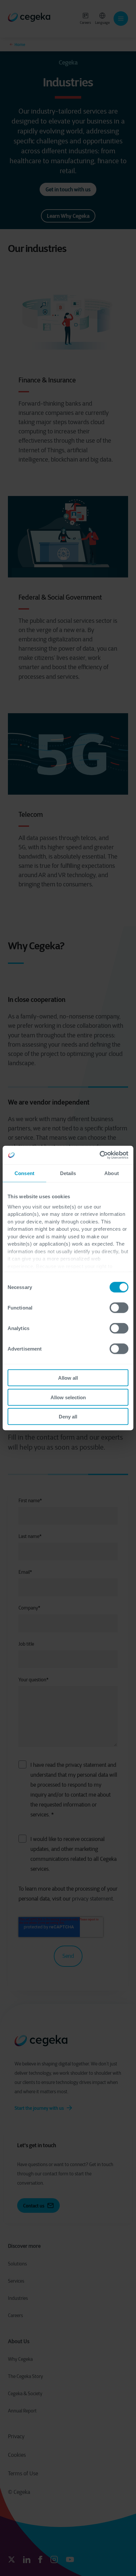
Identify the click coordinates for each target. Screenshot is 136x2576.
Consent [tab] (24, 1173)
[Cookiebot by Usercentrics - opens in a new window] (100, 1155)
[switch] (119, 1308)
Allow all (68, 1378)
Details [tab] (68, 1173)
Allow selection (68, 1397)
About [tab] (112, 1173)
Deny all (68, 1417)
